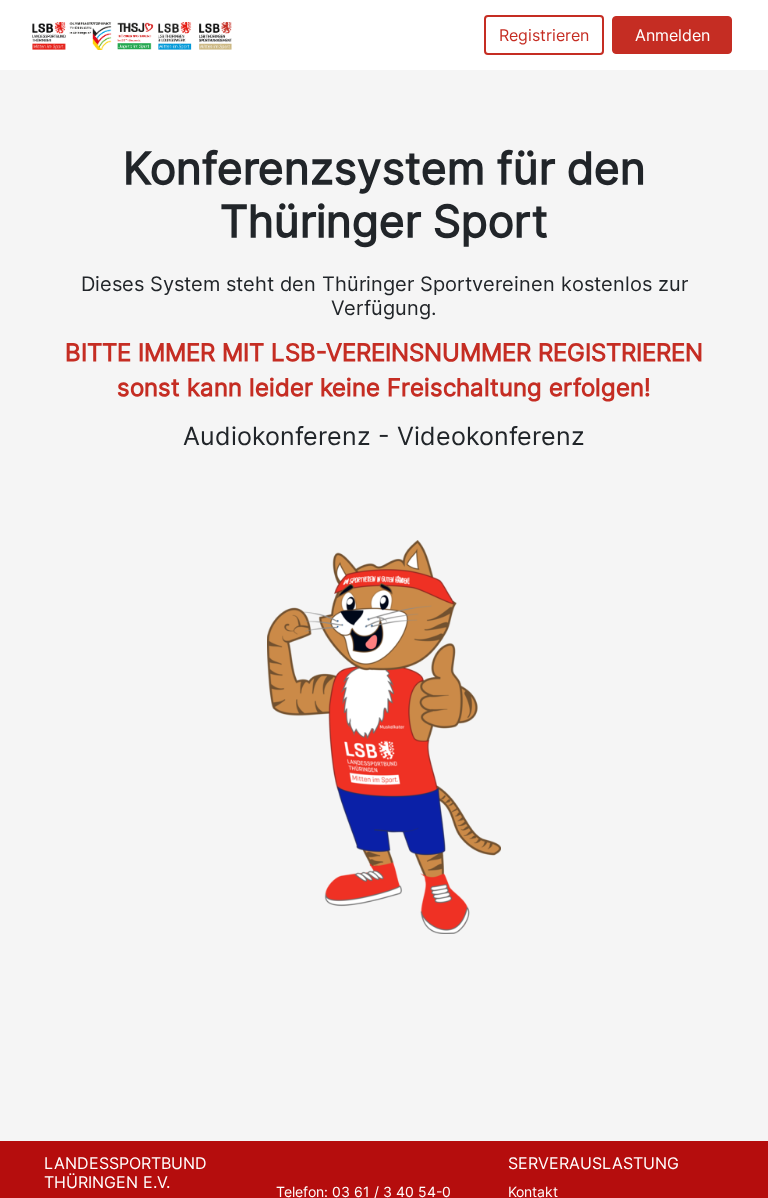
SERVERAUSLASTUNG (593, 1163)
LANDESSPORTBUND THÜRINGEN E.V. (125, 1172)
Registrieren (544, 35)
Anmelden (672, 35)
